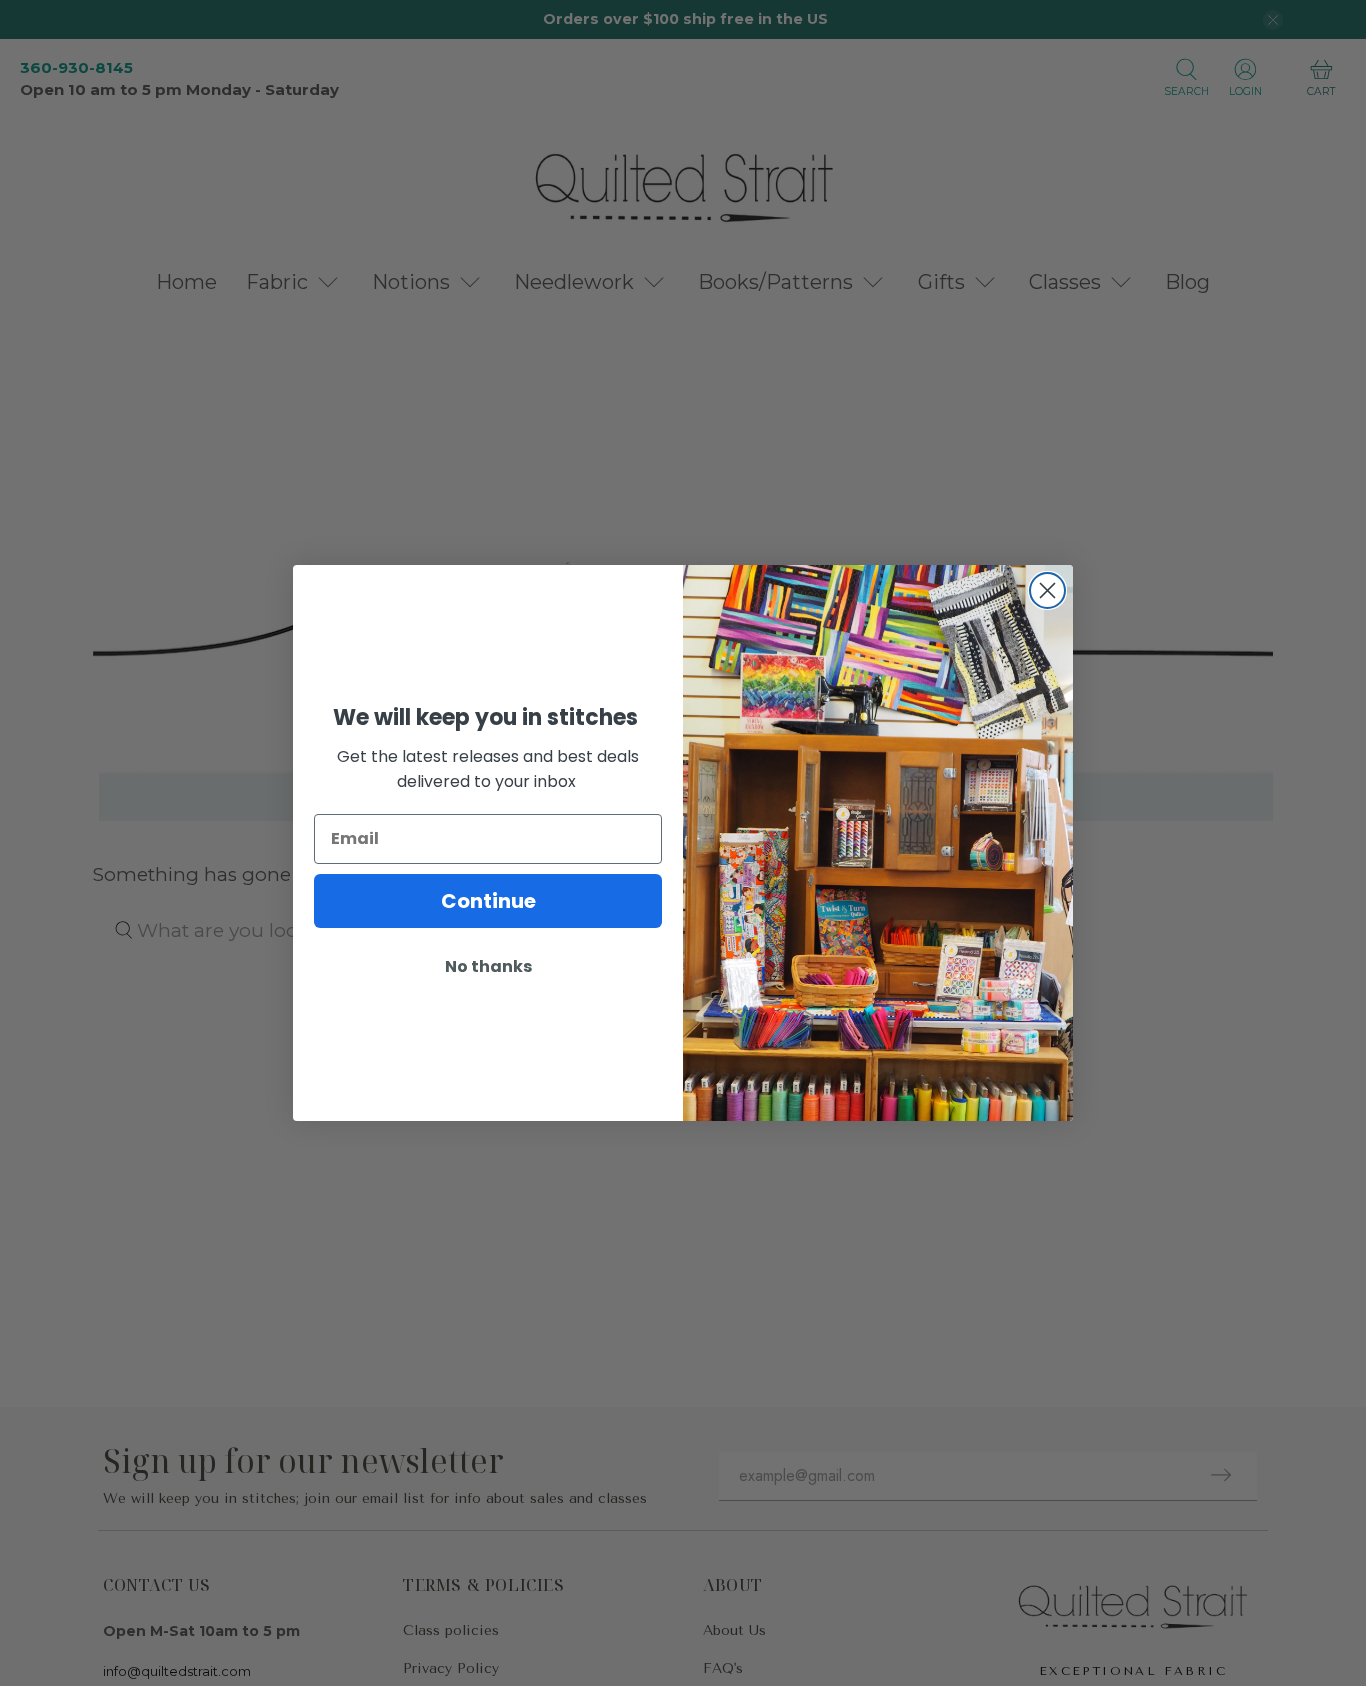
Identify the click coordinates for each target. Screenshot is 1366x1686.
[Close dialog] (1047, 590)
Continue (488, 901)
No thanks (488, 966)
